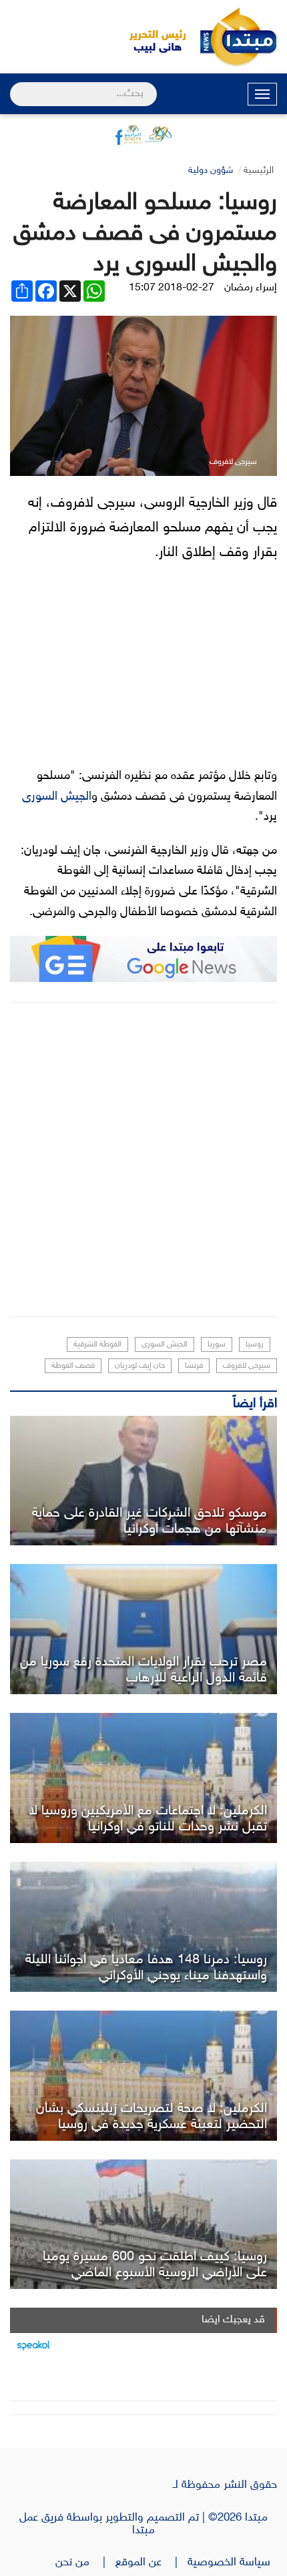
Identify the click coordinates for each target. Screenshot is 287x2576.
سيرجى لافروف (247, 1366)
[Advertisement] (143, 1160)
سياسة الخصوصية (232, 2563)
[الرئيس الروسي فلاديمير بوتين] (143, 1481)
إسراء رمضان (251, 288)
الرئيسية (259, 171)
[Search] (16, 85)
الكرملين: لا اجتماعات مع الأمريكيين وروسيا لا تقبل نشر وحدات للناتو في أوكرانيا (148, 1819)
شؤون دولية (211, 171)
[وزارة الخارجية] (143, 1629)
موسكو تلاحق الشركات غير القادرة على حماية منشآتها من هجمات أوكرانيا (150, 1521)
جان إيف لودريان (140, 1366)
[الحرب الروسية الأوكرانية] (143, 1927)
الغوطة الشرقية (97, 1344)
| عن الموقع (152, 2563)
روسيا (255, 1344)
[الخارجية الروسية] (143, 2225)
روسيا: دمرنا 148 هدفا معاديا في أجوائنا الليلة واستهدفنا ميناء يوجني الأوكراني (146, 1968)
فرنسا (194, 1366)
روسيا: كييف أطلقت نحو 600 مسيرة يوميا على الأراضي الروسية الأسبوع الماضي (155, 2265)
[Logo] (150, 37)
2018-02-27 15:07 (172, 288)
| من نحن (85, 2563)
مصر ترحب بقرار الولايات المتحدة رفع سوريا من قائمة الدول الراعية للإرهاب (143, 1670)
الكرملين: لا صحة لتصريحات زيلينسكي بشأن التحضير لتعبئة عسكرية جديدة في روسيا (152, 2117)
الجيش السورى (57, 797)
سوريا (217, 1344)
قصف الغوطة (73, 1366)
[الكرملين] (143, 1778)
